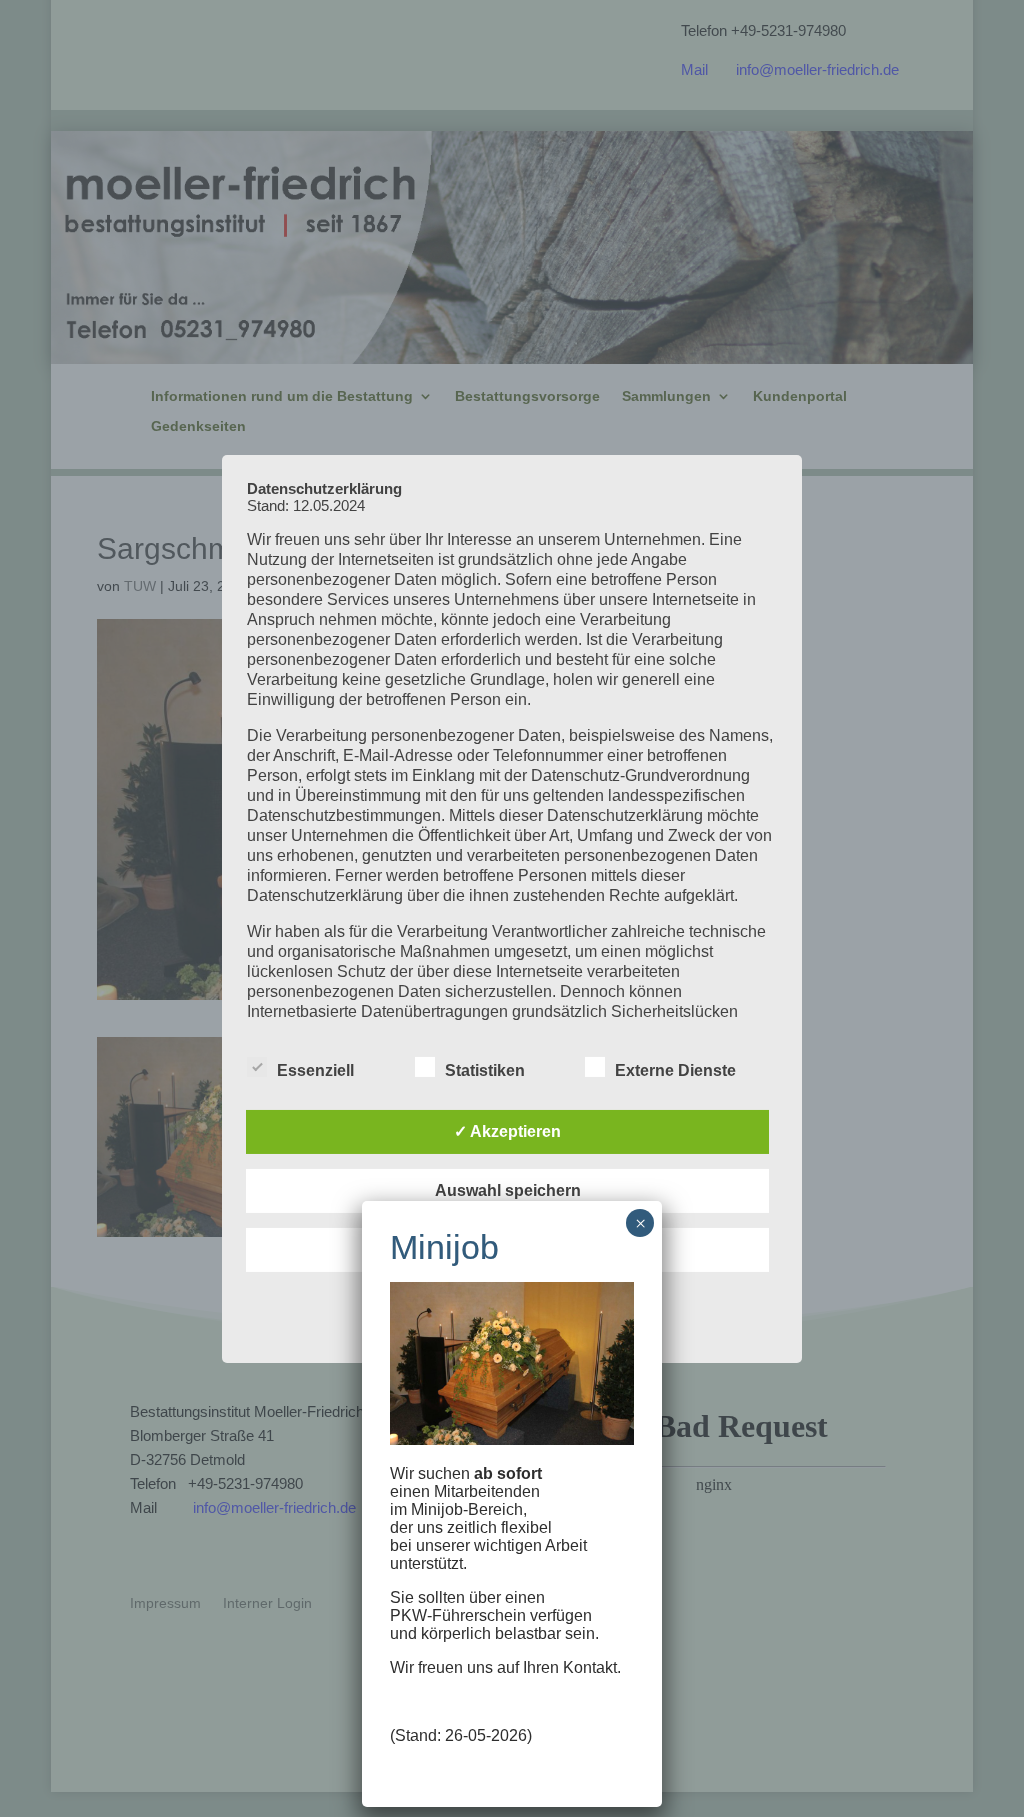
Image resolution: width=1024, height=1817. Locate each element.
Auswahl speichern (508, 1190)
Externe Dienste (675, 1070)
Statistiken (485, 1070)
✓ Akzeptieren (507, 1131)
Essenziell (315, 1070)
